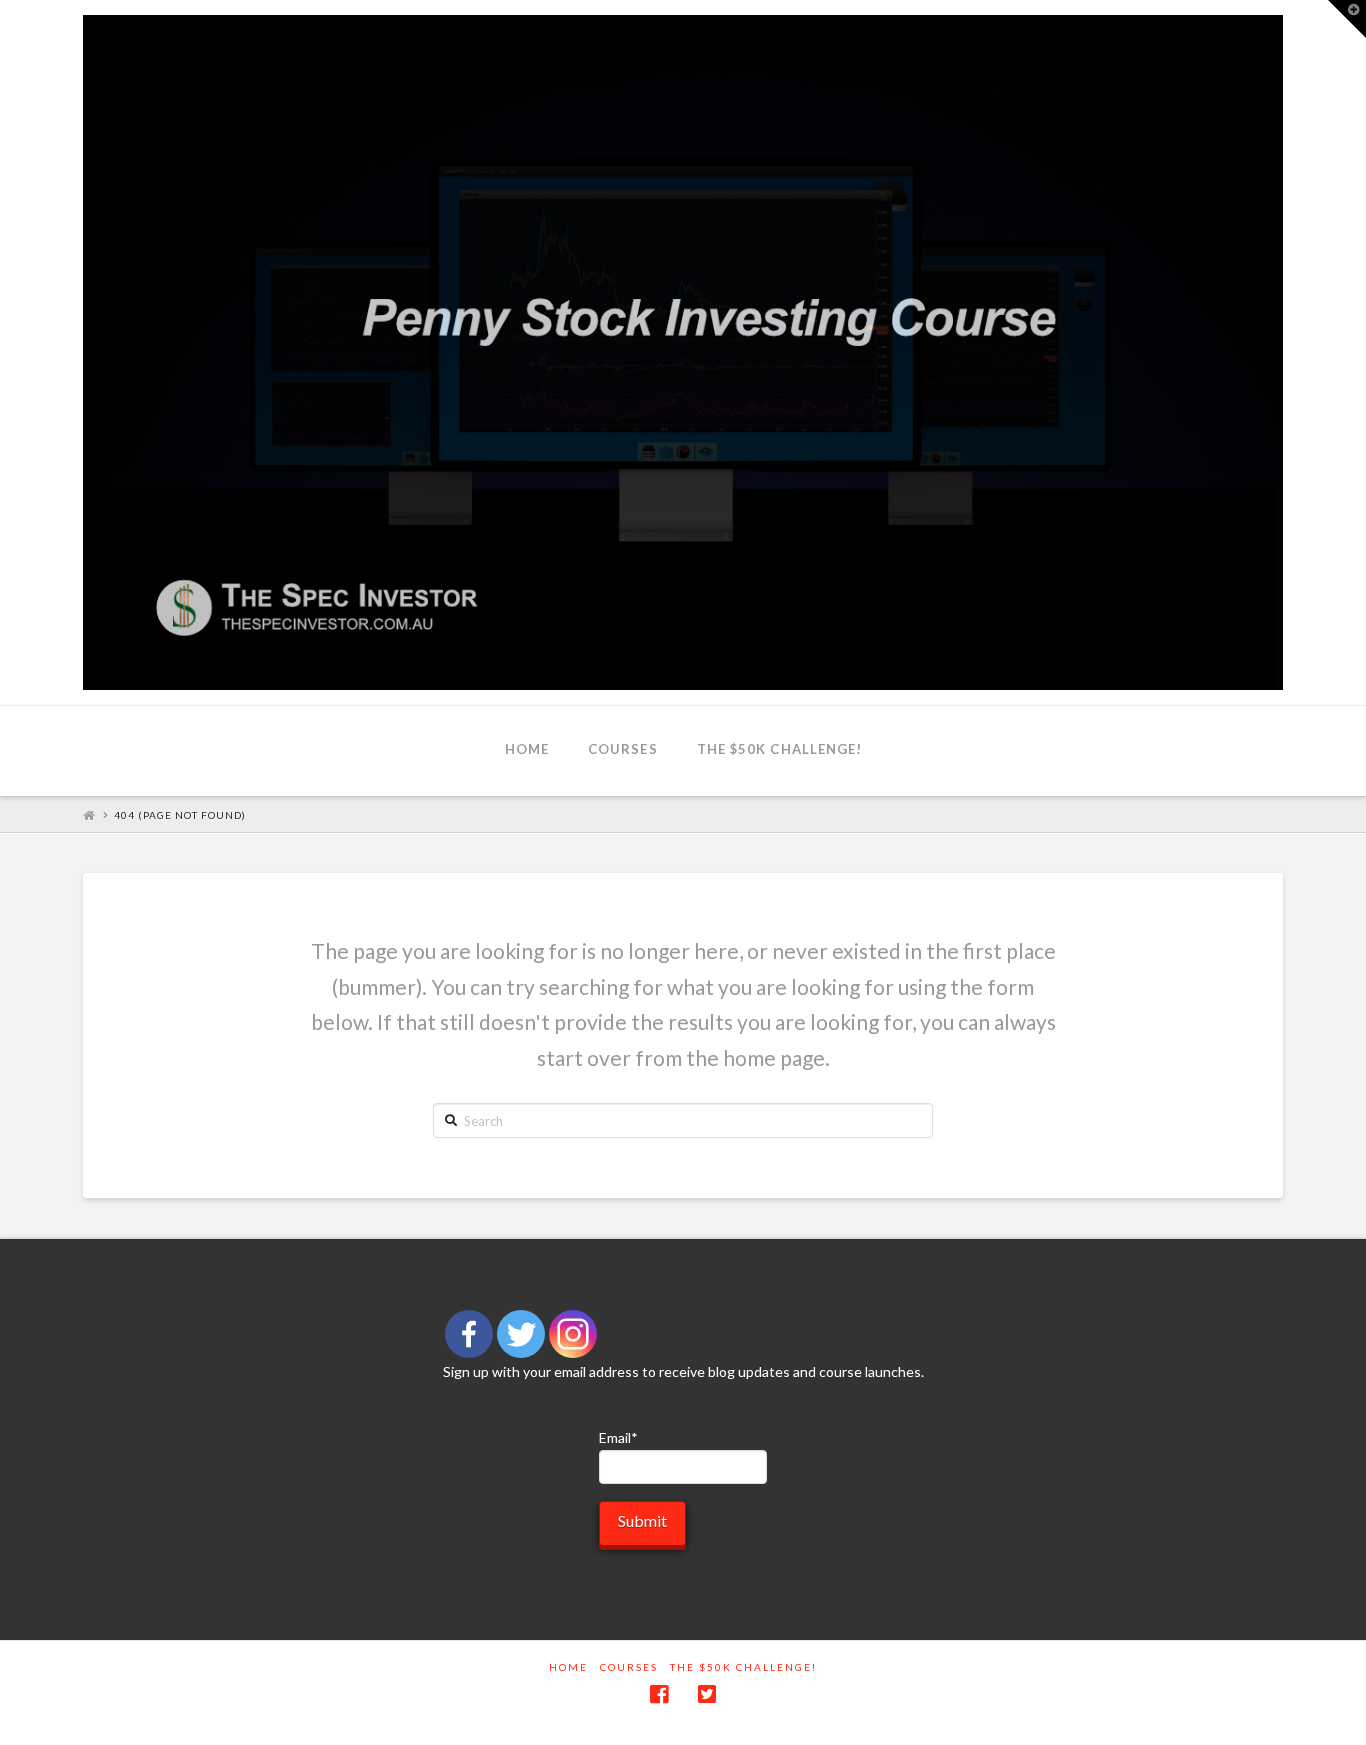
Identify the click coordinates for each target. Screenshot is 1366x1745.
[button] (1347, 19)
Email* (618, 1437)
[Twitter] (521, 1334)
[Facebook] (469, 1334)
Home (568, 1667)
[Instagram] (573, 1334)
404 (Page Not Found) (180, 815)
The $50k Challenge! (743, 1667)
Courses (629, 1667)
